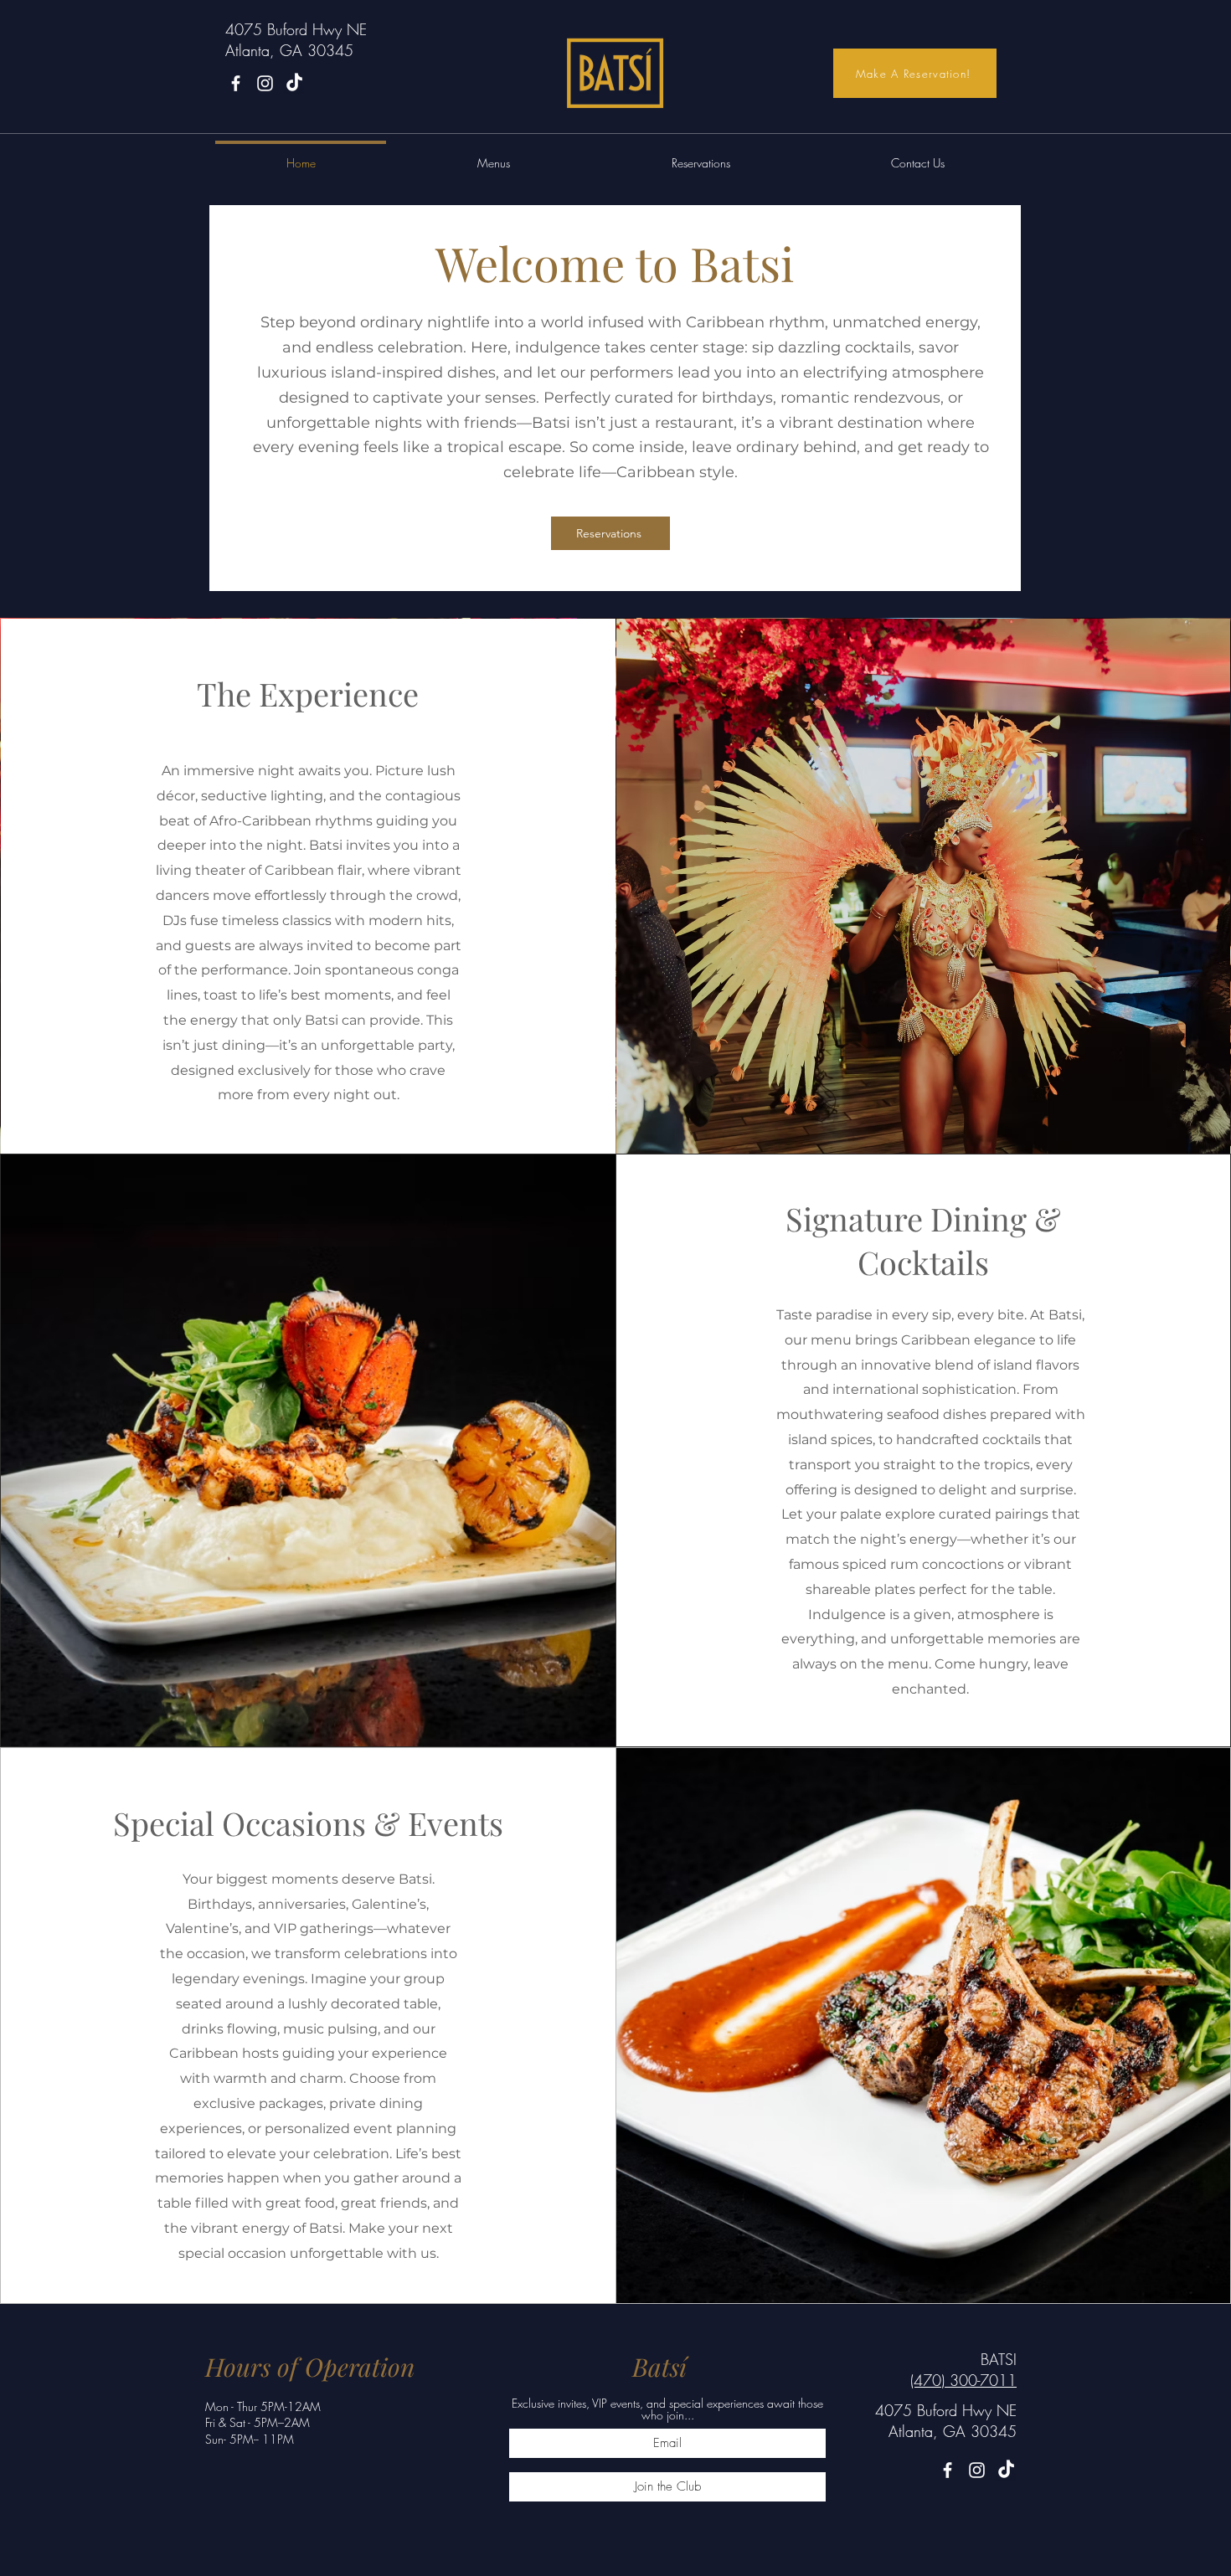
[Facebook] (236, 83)
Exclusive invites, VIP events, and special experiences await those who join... (667, 2409)
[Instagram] (265, 83)
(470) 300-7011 (963, 2380)
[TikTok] (1006, 2470)
